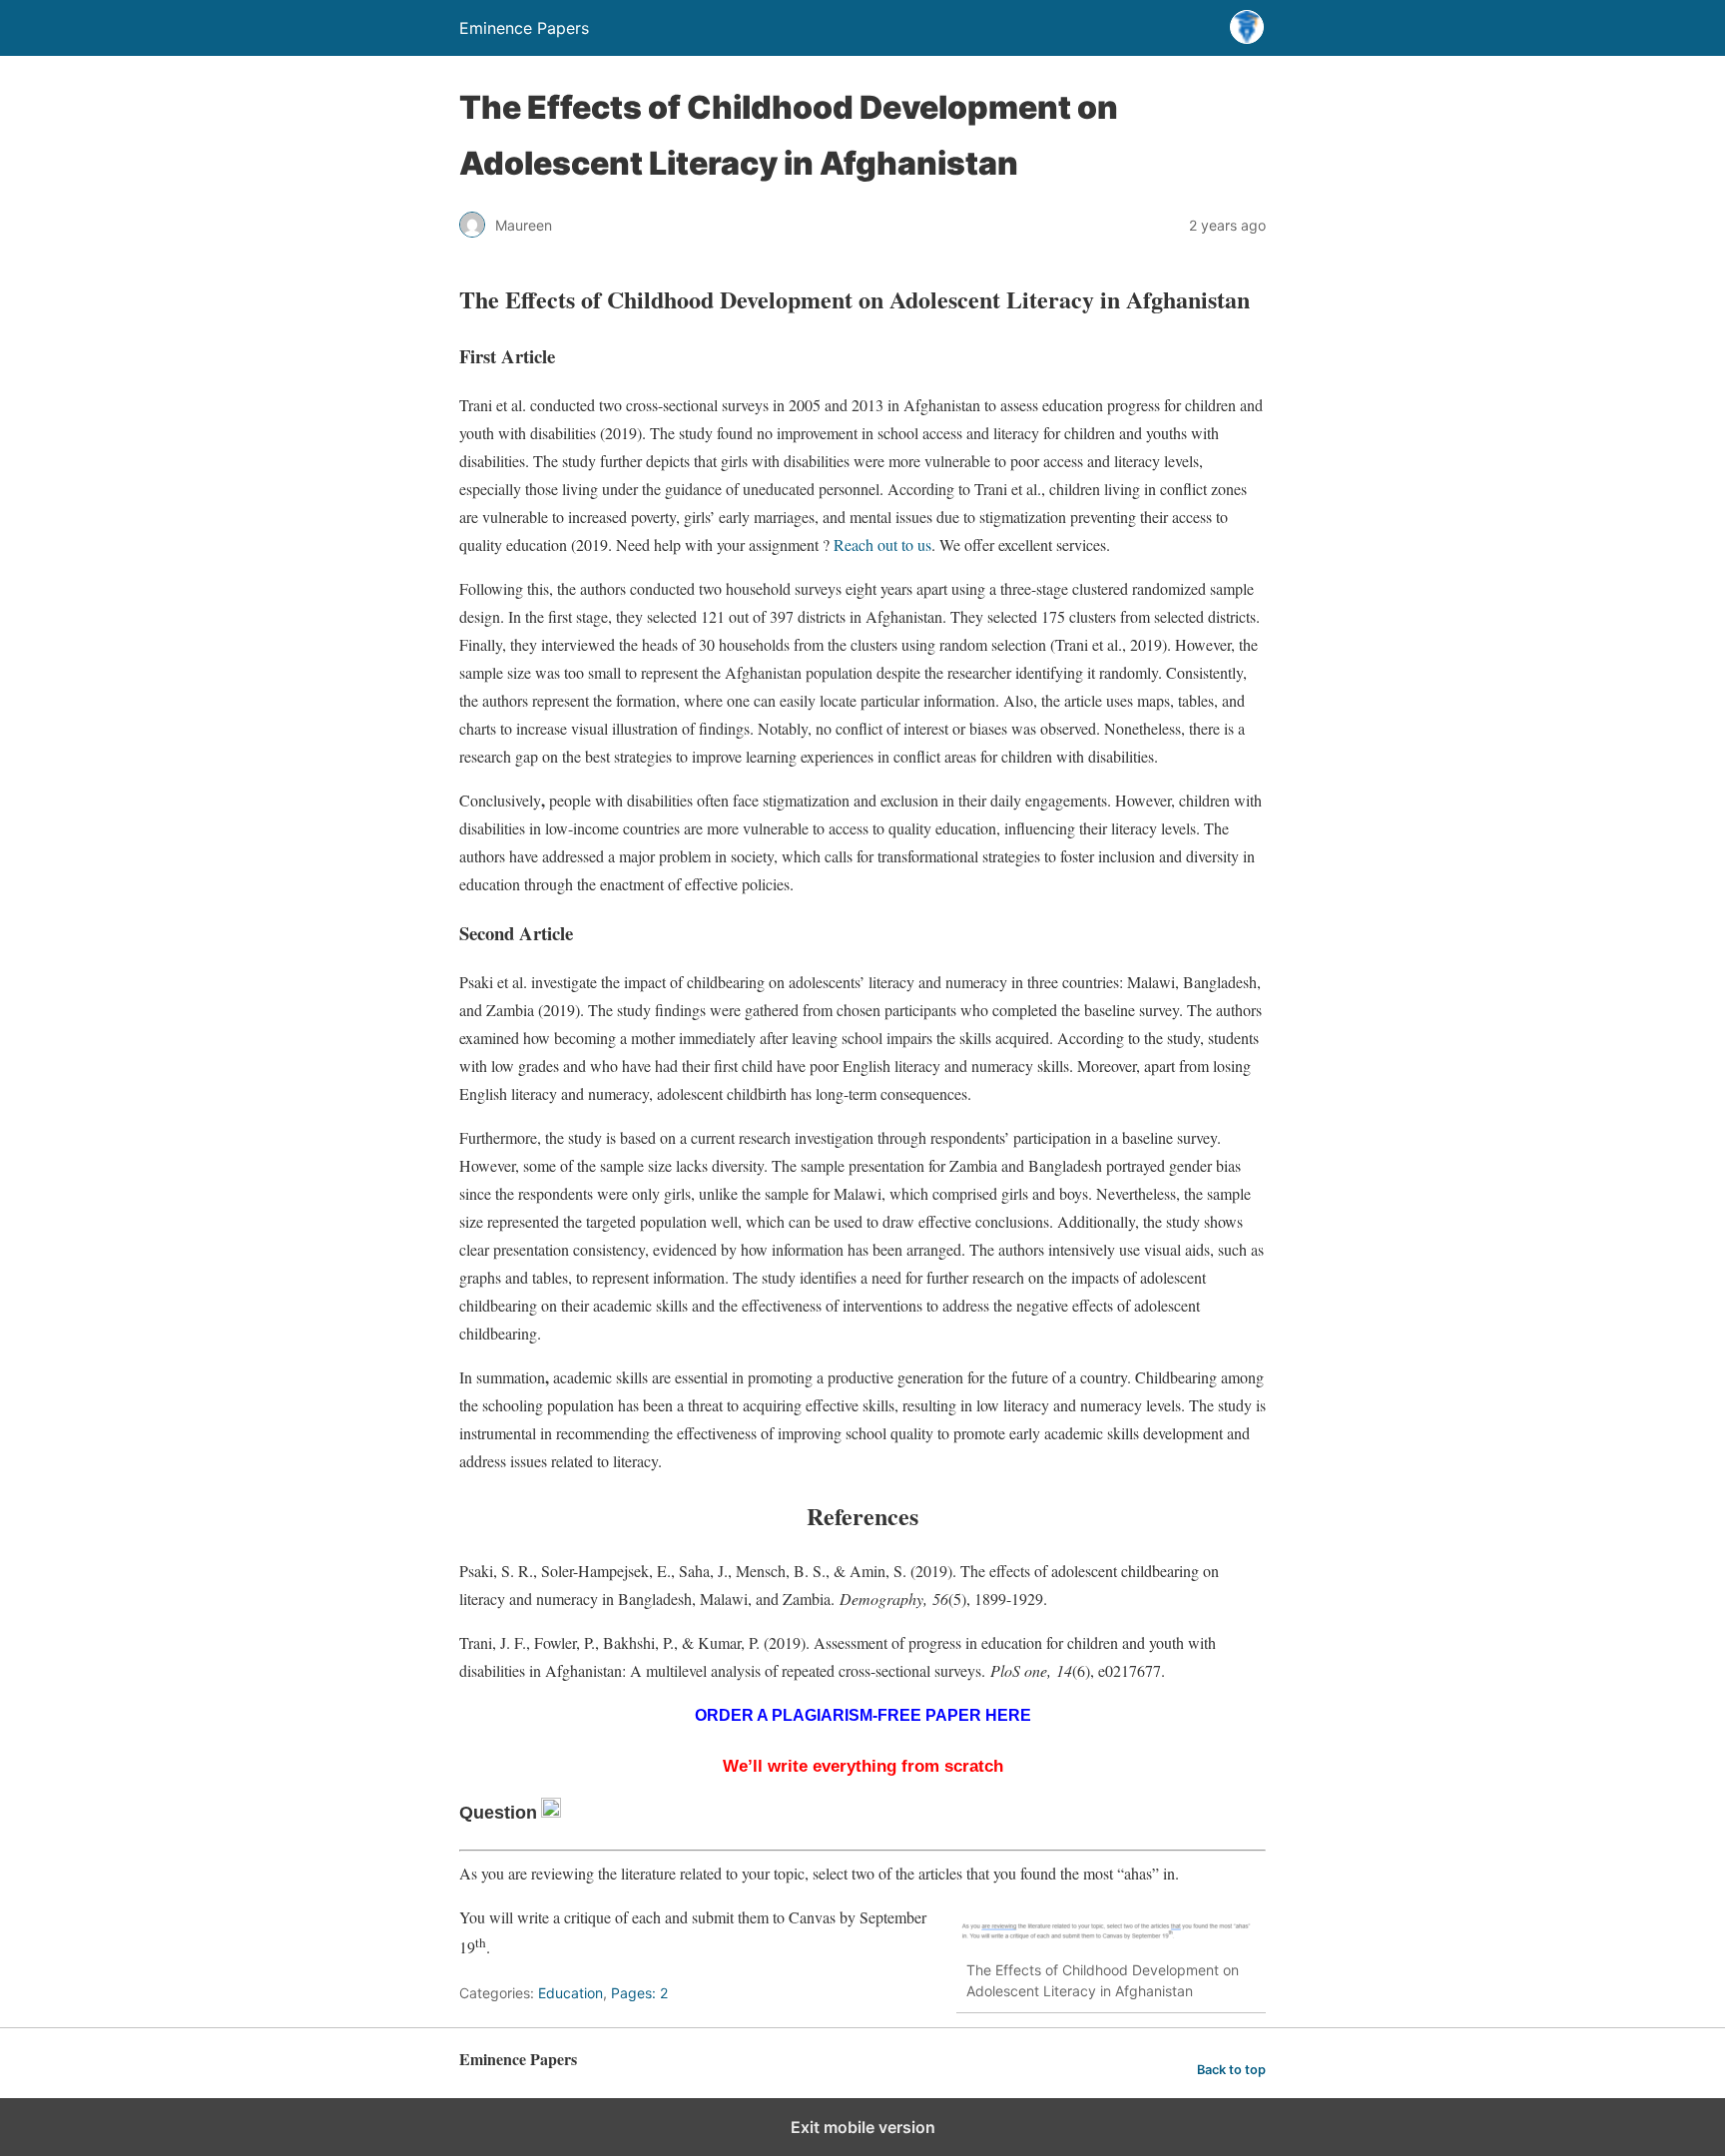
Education (571, 1993)
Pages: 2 (639, 1993)
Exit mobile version (863, 2127)
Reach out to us (882, 544)
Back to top (1231, 2070)
